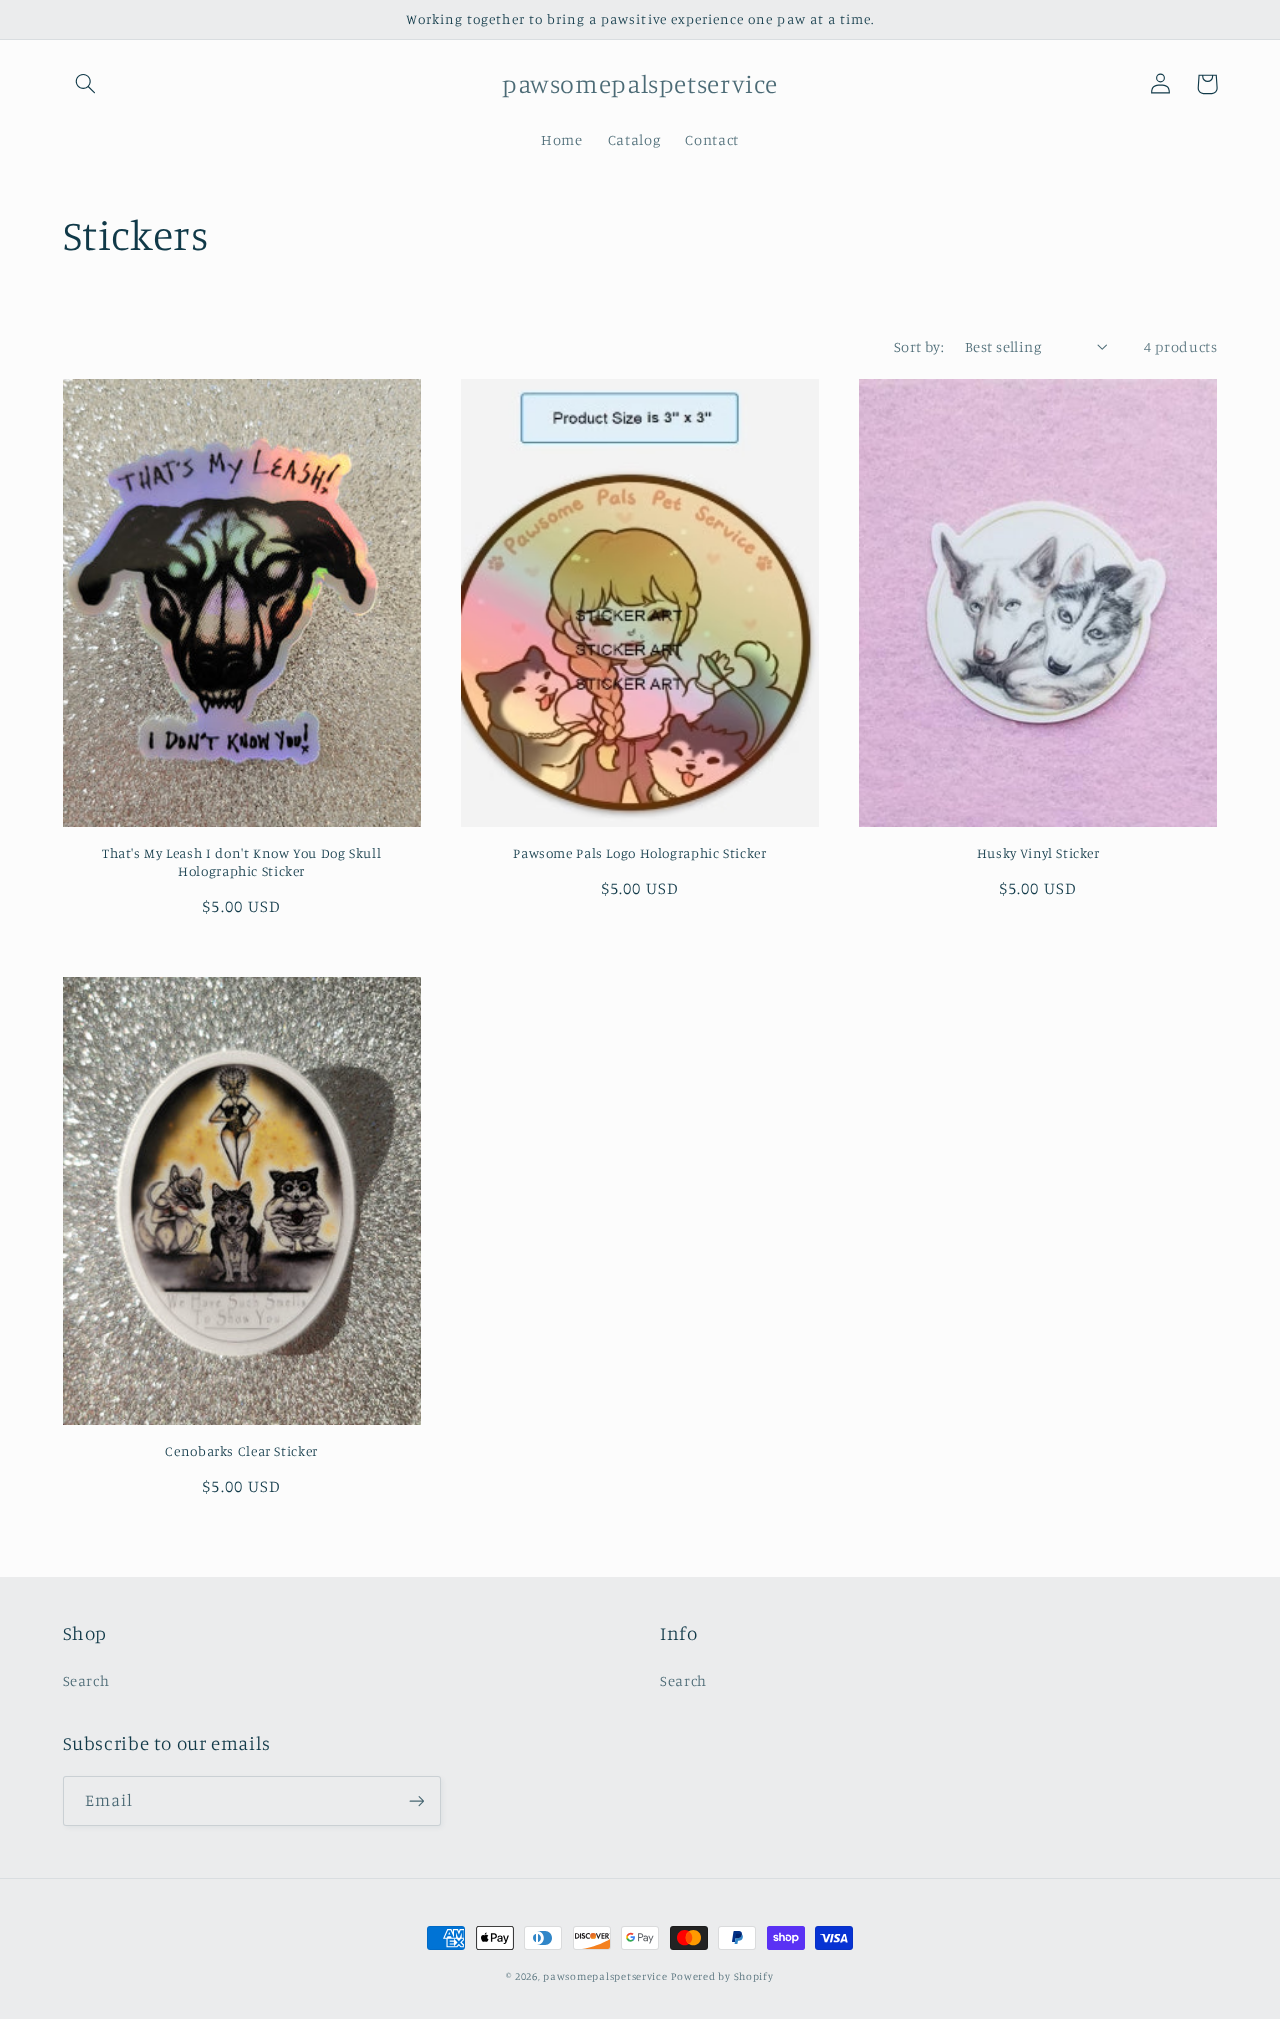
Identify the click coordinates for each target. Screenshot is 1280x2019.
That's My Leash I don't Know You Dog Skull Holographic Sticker (241, 862)
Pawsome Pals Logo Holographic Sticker (639, 853)
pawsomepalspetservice (605, 1976)
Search (86, 1680)
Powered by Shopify (722, 1976)
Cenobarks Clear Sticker (241, 1451)
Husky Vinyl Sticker (1038, 853)
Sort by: (919, 346)
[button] (86, 84)
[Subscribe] (416, 1800)
